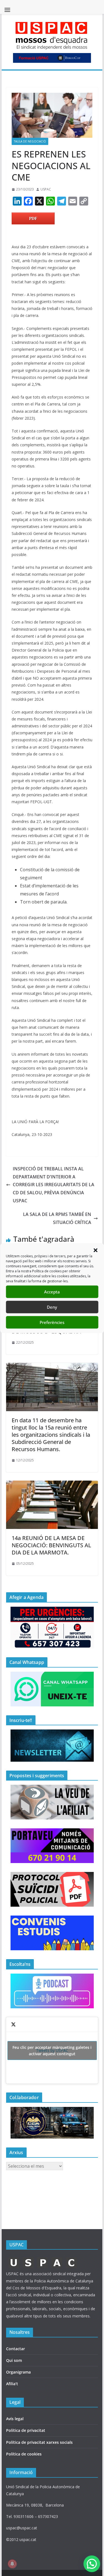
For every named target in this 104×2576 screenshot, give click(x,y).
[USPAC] (43, 2259)
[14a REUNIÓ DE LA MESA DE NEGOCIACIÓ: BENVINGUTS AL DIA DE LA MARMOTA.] (52, 1484)
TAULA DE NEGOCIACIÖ (30, 141)
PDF (33, 218)
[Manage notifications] (12, 2564)
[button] (95, 1250)
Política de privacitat (26, 2430)
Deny (52, 1307)
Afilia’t (12, 2384)
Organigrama (18, 2372)
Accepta (52, 1292)
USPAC (46, 189)
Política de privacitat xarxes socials (39, 2442)
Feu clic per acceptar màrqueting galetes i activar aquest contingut (52, 2051)
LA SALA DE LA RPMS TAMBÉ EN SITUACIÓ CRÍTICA (57, 1218)
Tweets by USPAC (52, 2051)
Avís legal (15, 2419)
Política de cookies (24, 2454)
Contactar (16, 2349)
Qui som (14, 2360)
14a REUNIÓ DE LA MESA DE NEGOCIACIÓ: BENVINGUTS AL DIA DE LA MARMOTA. (51, 1545)
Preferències (52, 1322)
